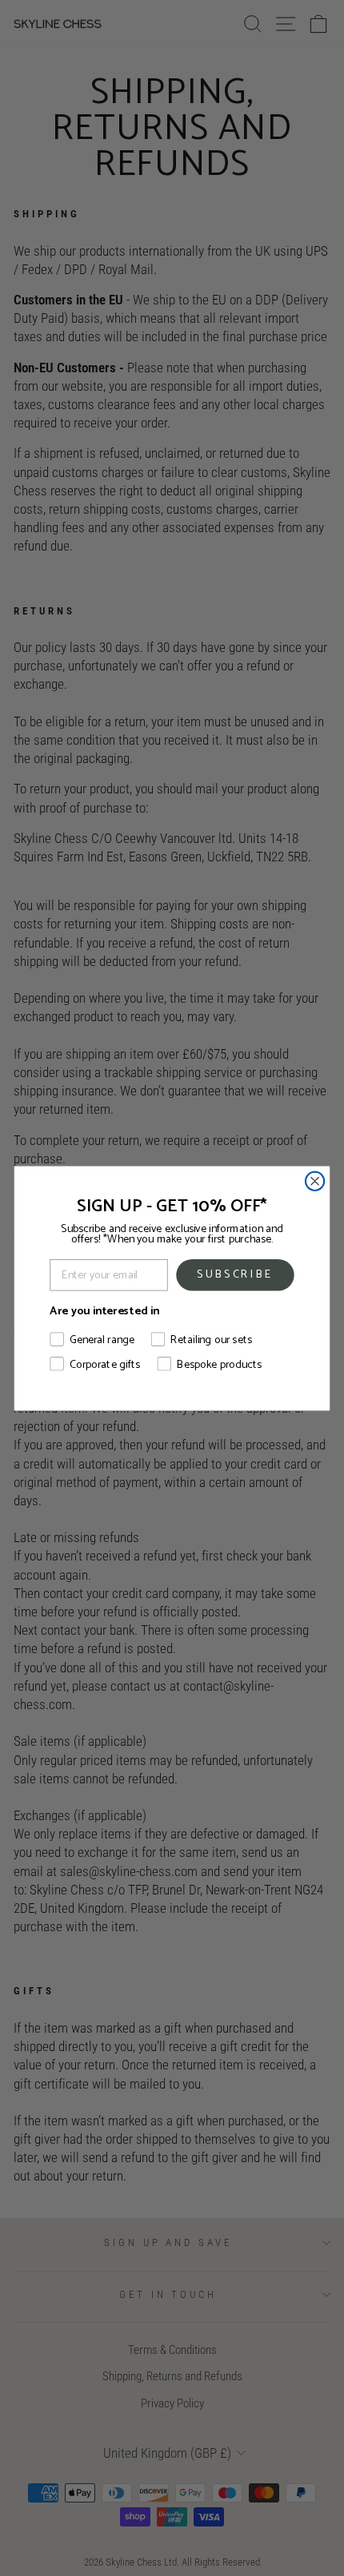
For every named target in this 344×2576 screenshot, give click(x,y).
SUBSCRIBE (235, 1274)
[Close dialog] (315, 1181)
